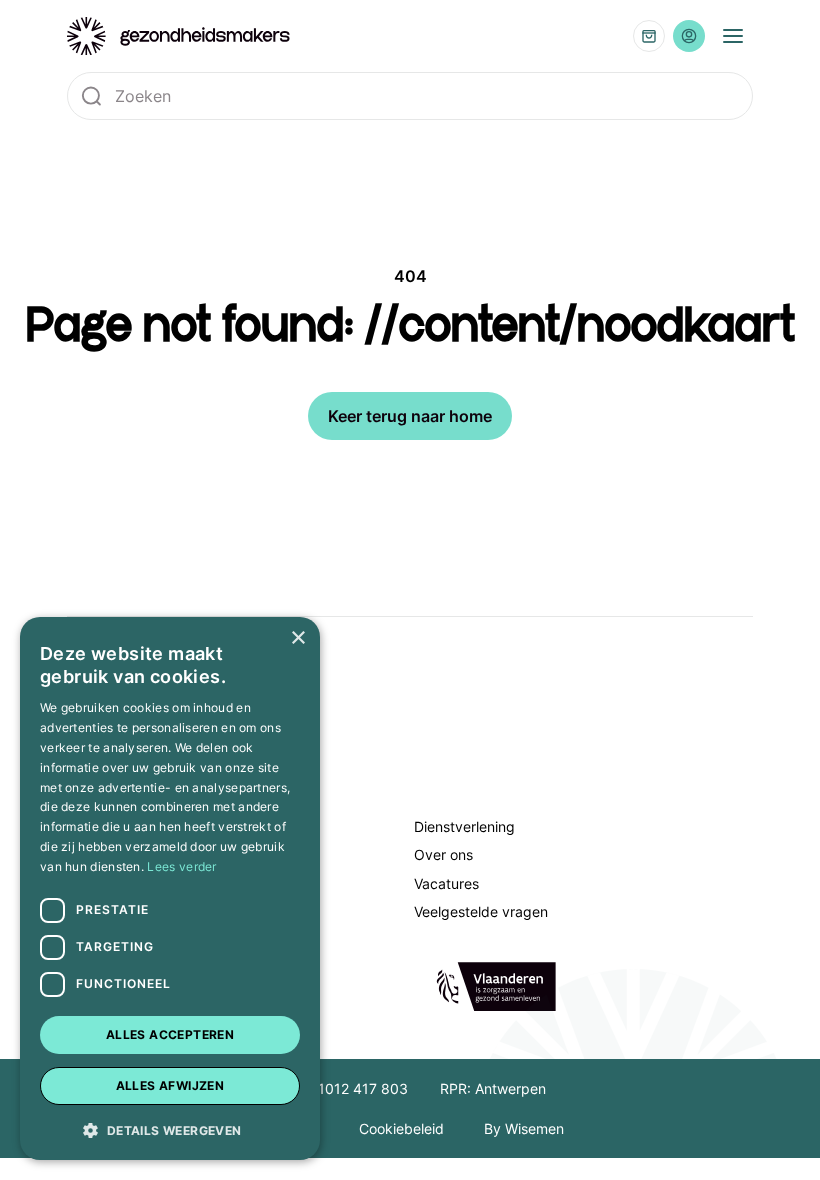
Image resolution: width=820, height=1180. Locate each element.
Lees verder (181, 866)
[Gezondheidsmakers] (179, 36)
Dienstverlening (464, 826)
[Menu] (733, 36)
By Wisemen (524, 1128)
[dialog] (170, 888)
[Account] (689, 36)
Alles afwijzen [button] (170, 1085)
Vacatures (446, 883)
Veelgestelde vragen (481, 911)
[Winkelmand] (649, 36)
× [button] (297, 638)
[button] (170, 1129)
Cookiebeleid (401, 1128)
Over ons (443, 854)
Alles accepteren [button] (170, 1034)
